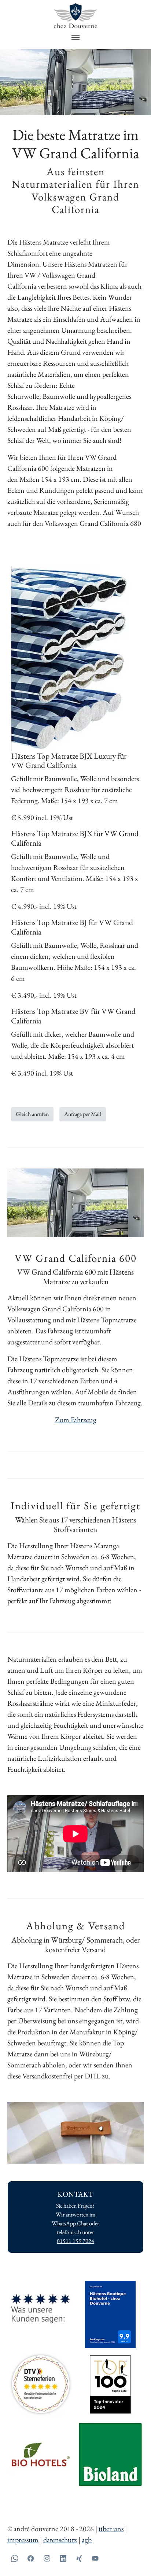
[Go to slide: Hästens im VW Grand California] (69, 105)
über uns (111, 2529)
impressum (23, 2540)
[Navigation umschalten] (75, 37)
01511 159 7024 (75, 2241)
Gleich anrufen (32, 1114)
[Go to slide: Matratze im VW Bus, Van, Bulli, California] (82, 105)
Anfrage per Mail (83, 1114)
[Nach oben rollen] (133, 2558)
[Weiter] (142, 82)
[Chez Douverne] (75, 16)
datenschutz (60, 2540)
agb (87, 2540)
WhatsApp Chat (70, 2223)
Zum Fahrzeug (76, 1420)
